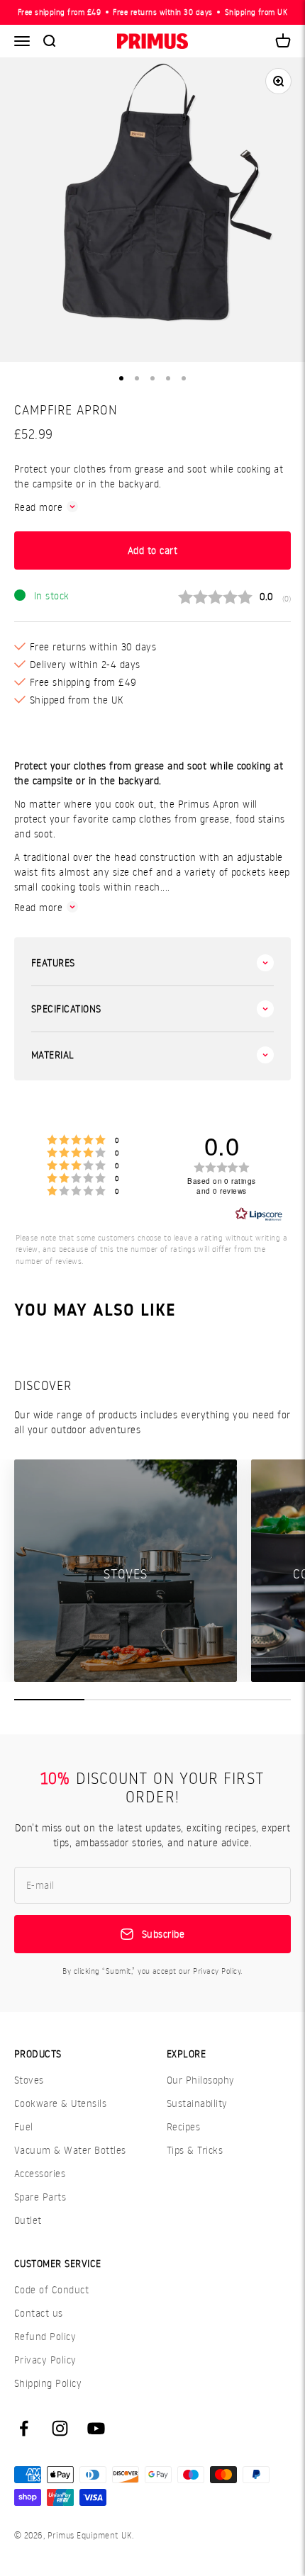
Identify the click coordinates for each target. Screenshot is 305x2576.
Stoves (29, 2080)
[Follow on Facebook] (24, 2428)
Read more (38, 507)
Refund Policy (45, 2336)
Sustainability (197, 2103)
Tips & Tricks (195, 2150)
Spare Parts (40, 2197)
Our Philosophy (201, 2080)
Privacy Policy (45, 2360)
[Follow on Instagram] (60, 2428)
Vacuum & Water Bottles (70, 2150)
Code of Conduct (51, 2289)
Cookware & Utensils (60, 2103)
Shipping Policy (48, 2383)
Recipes (183, 2126)
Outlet (28, 2220)
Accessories (40, 2173)
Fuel (24, 2126)
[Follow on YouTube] (96, 2428)
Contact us (39, 2313)
